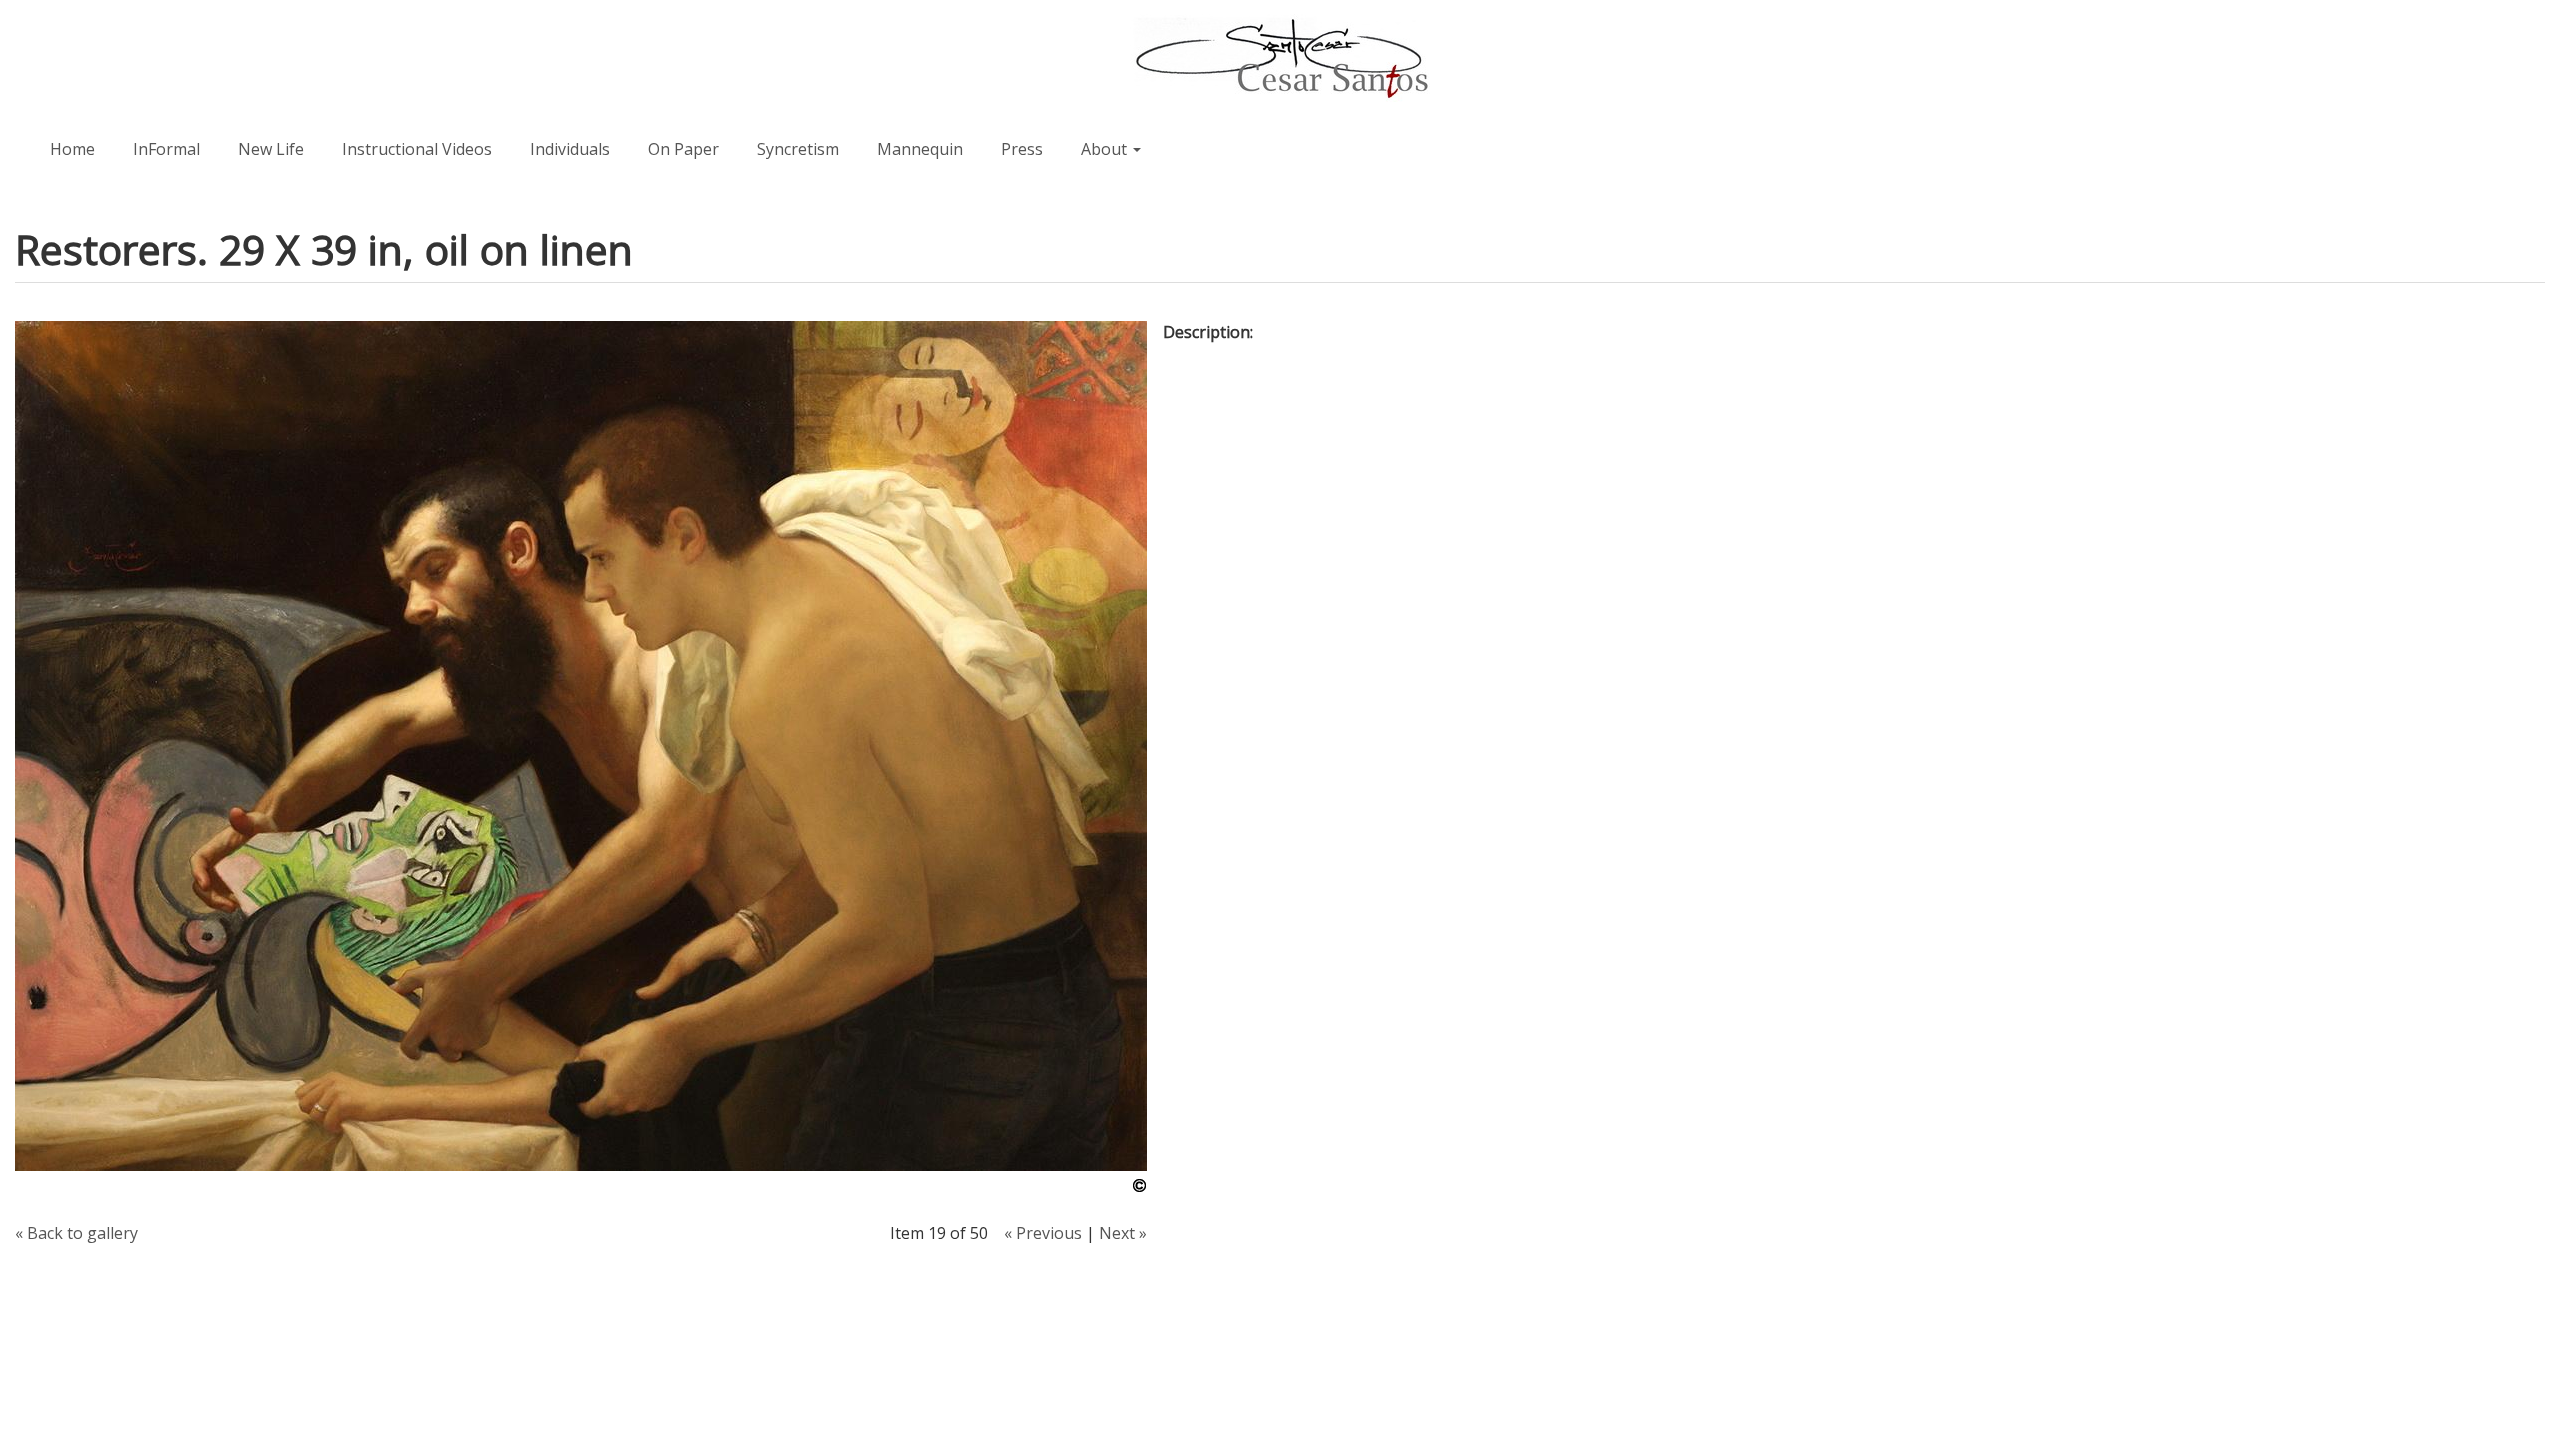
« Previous (1043, 1233)
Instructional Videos (417, 149)
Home (72, 149)
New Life (271, 149)
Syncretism (798, 149)
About (1106, 149)
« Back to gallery (76, 1233)
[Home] (1280, 59)
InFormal (166, 149)
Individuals (570, 149)
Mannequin (920, 149)
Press (1022, 149)
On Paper (683, 149)
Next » (1123, 1233)
